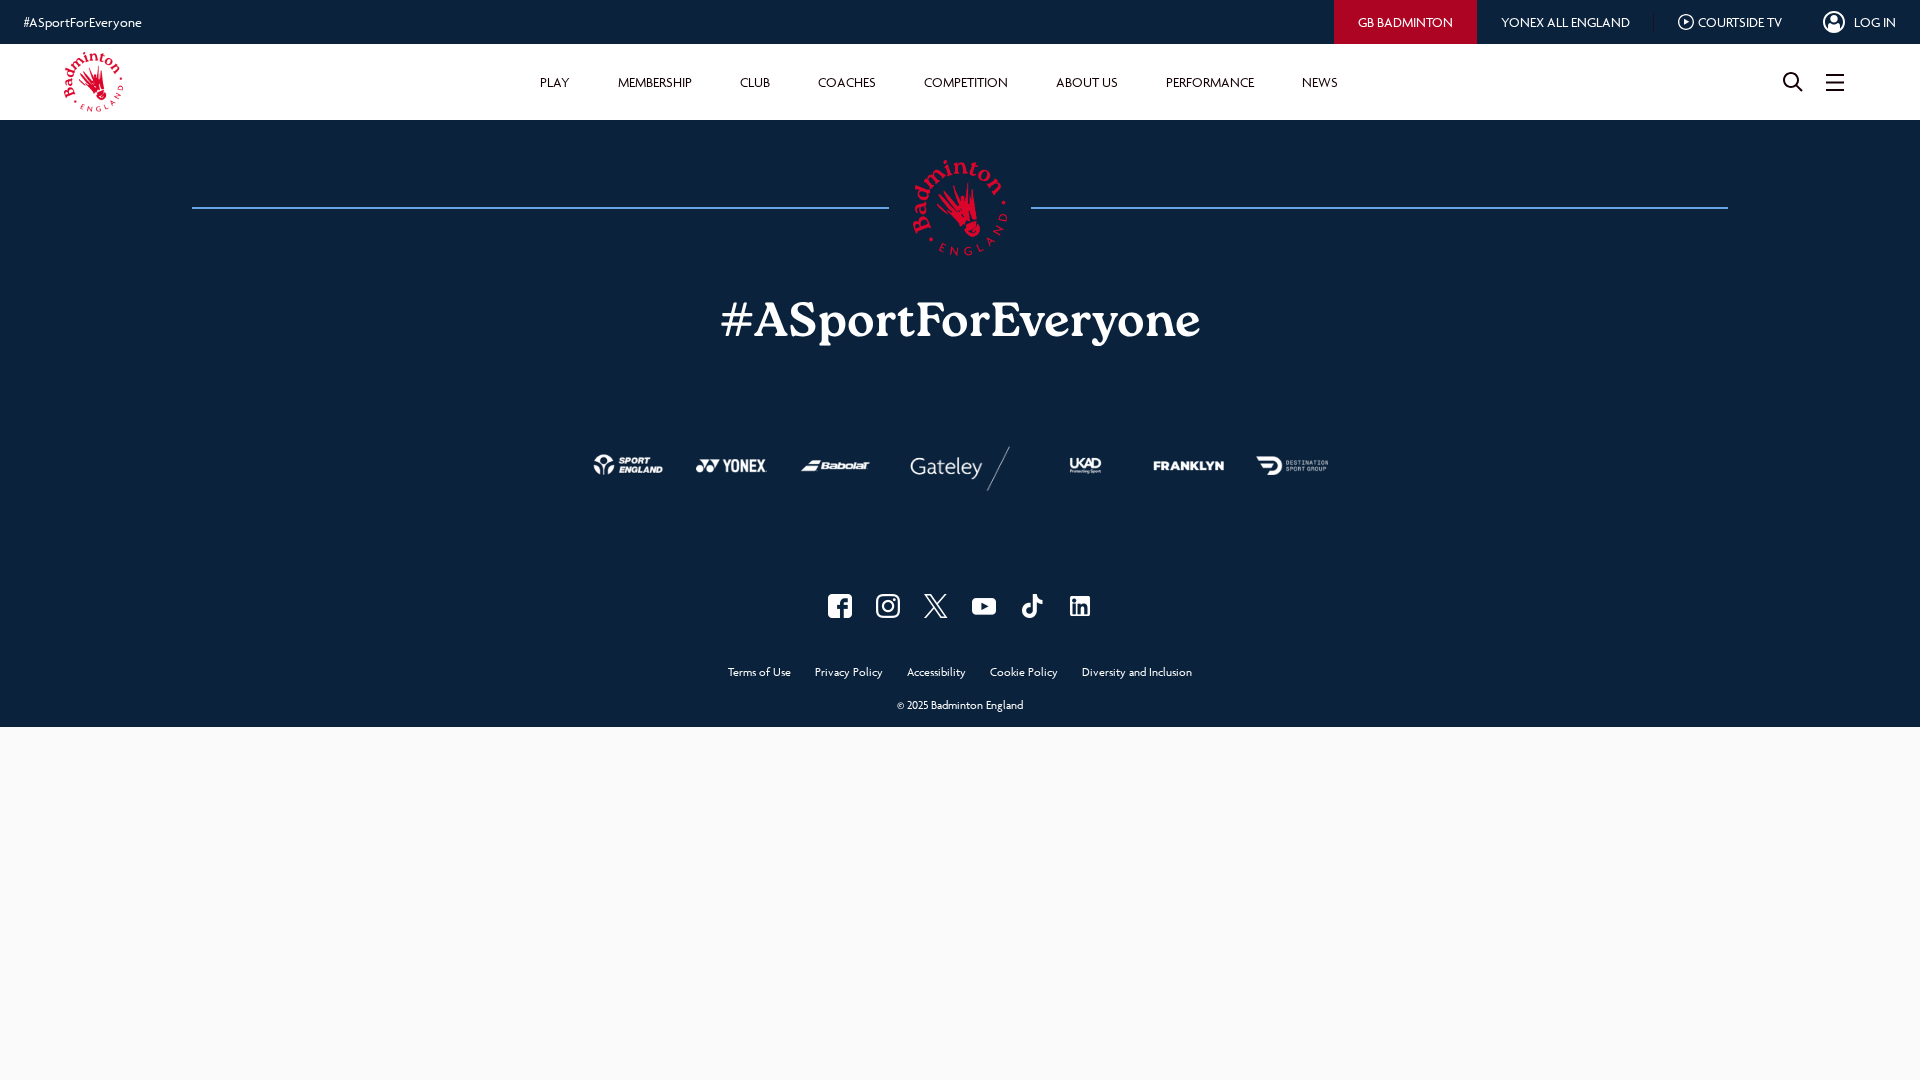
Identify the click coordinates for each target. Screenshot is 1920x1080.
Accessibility (936, 672)
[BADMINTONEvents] (984, 606)
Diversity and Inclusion (1137, 672)
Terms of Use (759, 672)
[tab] (1405, 22)
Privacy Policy (849, 672)
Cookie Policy (1024, 672)
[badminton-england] (1080, 606)
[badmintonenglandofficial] (1032, 606)
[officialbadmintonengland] (888, 606)
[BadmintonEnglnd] (936, 606)
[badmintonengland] (840, 606)
